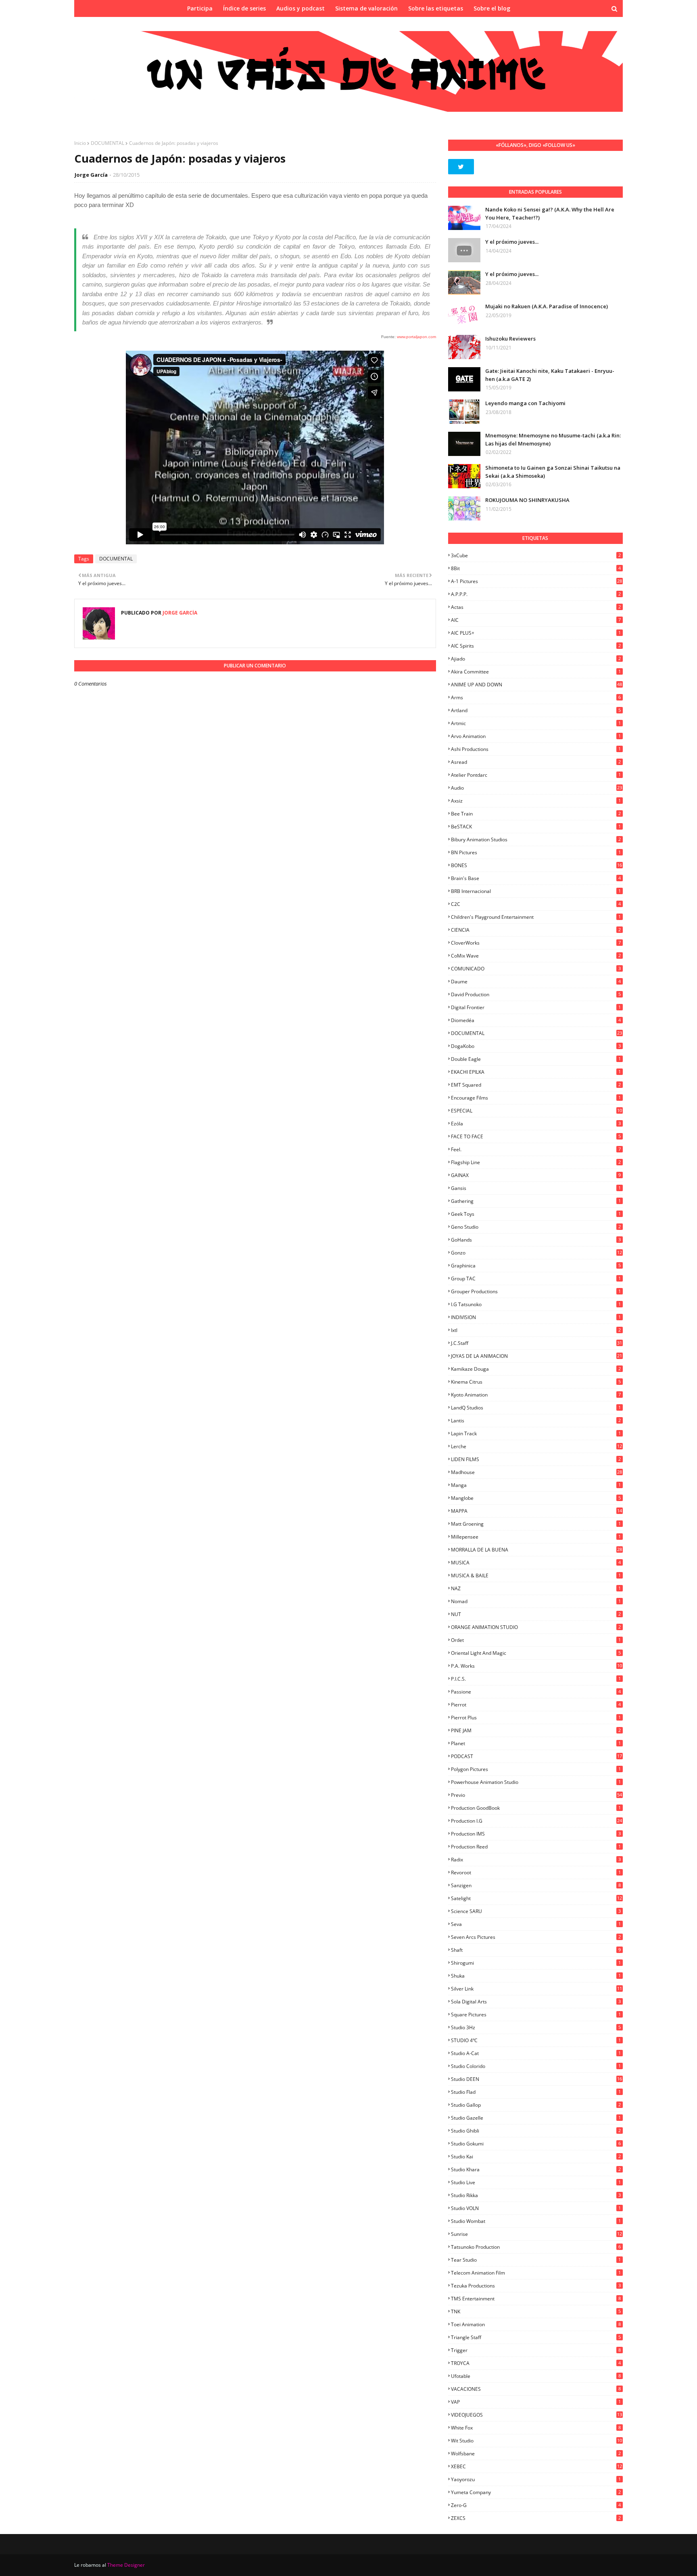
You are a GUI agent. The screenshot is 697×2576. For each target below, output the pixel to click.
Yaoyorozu (536, 2479)
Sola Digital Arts (536, 2002)
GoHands (536, 1240)
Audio (536, 788)
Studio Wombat (536, 2221)
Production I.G (536, 1821)
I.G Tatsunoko (536, 1304)
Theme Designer (126, 2565)
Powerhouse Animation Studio (536, 1782)
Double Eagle (536, 1059)
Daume (536, 982)
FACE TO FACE (536, 1136)
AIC (536, 620)
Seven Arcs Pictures (536, 1937)
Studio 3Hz (536, 2027)
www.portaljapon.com (416, 337)
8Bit (536, 568)
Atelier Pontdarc (536, 775)
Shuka (536, 1976)
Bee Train (536, 814)
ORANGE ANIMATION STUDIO (536, 1627)
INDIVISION (536, 1317)
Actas (536, 607)
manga (536, 1485)
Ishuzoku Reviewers (510, 339)
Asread (536, 762)
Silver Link (536, 1989)
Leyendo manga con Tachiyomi (525, 403)
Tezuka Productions (536, 2286)
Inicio (80, 143)
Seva (536, 1924)
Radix (536, 1860)
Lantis (536, 1421)
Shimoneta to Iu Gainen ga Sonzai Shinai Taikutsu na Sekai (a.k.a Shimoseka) (553, 472)
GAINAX (536, 1175)
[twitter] (461, 167)
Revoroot (536, 1872)
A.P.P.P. (536, 594)
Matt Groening (536, 1524)
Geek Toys (536, 1214)
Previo (536, 1795)
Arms (536, 697)
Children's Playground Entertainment (536, 917)
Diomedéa (536, 1020)
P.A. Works (536, 1666)
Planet (536, 1743)
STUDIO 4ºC (536, 2040)
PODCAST (536, 1756)
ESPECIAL (536, 1111)
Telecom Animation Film (536, 2273)
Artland (536, 710)
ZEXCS (536, 2518)
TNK (536, 2311)
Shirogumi (536, 1963)
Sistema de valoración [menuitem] (366, 8)
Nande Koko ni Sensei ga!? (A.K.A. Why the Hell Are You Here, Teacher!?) (550, 213)
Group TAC (536, 1279)
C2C (536, 904)
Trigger (536, 2350)
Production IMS (536, 1834)
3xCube (536, 555)
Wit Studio (536, 2441)
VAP (536, 2402)
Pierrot (536, 1705)
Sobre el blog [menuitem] (492, 8)
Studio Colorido (536, 2066)
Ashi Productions (536, 749)
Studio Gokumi (536, 2144)
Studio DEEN (536, 2079)
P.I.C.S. (536, 1679)
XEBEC (536, 2466)
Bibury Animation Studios (536, 839)
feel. (536, 1149)
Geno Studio (536, 1227)
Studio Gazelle (536, 2118)
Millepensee (536, 1537)
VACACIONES (536, 2389)
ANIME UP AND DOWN (536, 685)
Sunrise (536, 2234)
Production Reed (536, 1847)
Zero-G (536, 2505)
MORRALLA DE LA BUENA (536, 1550)
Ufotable (536, 2376)
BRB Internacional (536, 891)
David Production (536, 994)
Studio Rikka (536, 2195)
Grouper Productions (536, 1291)
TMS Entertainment (536, 2299)
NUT (536, 1614)
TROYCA (536, 2363)
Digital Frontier (536, 1007)
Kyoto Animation (536, 1395)
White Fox (536, 2428)
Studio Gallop (536, 2105)
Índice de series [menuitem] (244, 8)
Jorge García (91, 175)
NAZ (536, 1588)
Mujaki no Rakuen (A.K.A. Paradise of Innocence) (547, 306)
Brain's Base (536, 878)
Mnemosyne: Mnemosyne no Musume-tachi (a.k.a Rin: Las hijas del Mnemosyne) (553, 439)
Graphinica (536, 1266)
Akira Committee (536, 672)
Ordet (536, 1640)
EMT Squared (536, 1085)
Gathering (536, 1201)
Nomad (536, 1601)
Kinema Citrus (536, 1382)
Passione (536, 1692)
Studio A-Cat (536, 2053)
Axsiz (536, 801)
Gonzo (536, 1253)
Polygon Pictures (536, 1769)
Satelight (536, 1898)
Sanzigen (536, 1885)
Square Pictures (536, 2015)
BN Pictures (536, 852)
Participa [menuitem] (200, 8)
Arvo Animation (536, 736)
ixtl (536, 1330)
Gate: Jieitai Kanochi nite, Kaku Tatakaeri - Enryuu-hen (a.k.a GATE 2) (550, 375)
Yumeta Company (536, 2492)
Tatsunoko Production (536, 2247)
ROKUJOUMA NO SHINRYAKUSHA (527, 500)
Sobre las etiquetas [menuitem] (436, 8)
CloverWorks (536, 943)
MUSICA (536, 1563)
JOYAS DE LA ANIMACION (536, 1356)
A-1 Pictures (536, 581)
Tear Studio (536, 2260)
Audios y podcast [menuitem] (301, 8)
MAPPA (536, 1511)
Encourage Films (536, 1098)
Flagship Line (536, 1162)
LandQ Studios (536, 1408)
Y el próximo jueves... (512, 242)
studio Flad (536, 2092)
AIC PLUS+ (536, 633)
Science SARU (536, 1911)
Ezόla (536, 1124)
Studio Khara (536, 2169)
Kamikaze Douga (536, 1369)
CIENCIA (536, 930)
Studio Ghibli (536, 2131)
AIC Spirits (536, 646)
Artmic (536, 723)
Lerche (536, 1446)
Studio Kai (536, 2157)
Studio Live (536, 2182)
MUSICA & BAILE (536, 1575)
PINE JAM (536, 1730)
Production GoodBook (536, 1808)
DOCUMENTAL (107, 143)
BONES (536, 865)
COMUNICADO (536, 969)
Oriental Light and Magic (536, 1653)
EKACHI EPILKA (536, 1072)
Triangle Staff (536, 2337)
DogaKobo (536, 1046)
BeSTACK (536, 827)
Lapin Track (536, 1433)
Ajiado (536, 659)
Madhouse (536, 1472)
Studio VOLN (536, 2208)
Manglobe (536, 1498)
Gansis (536, 1188)
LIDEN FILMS (536, 1459)
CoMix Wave (536, 956)
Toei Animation (536, 2324)
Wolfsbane (536, 2454)
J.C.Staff (536, 1343)
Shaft (536, 1950)
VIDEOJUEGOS (536, 2415)
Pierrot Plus (536, 1718)
